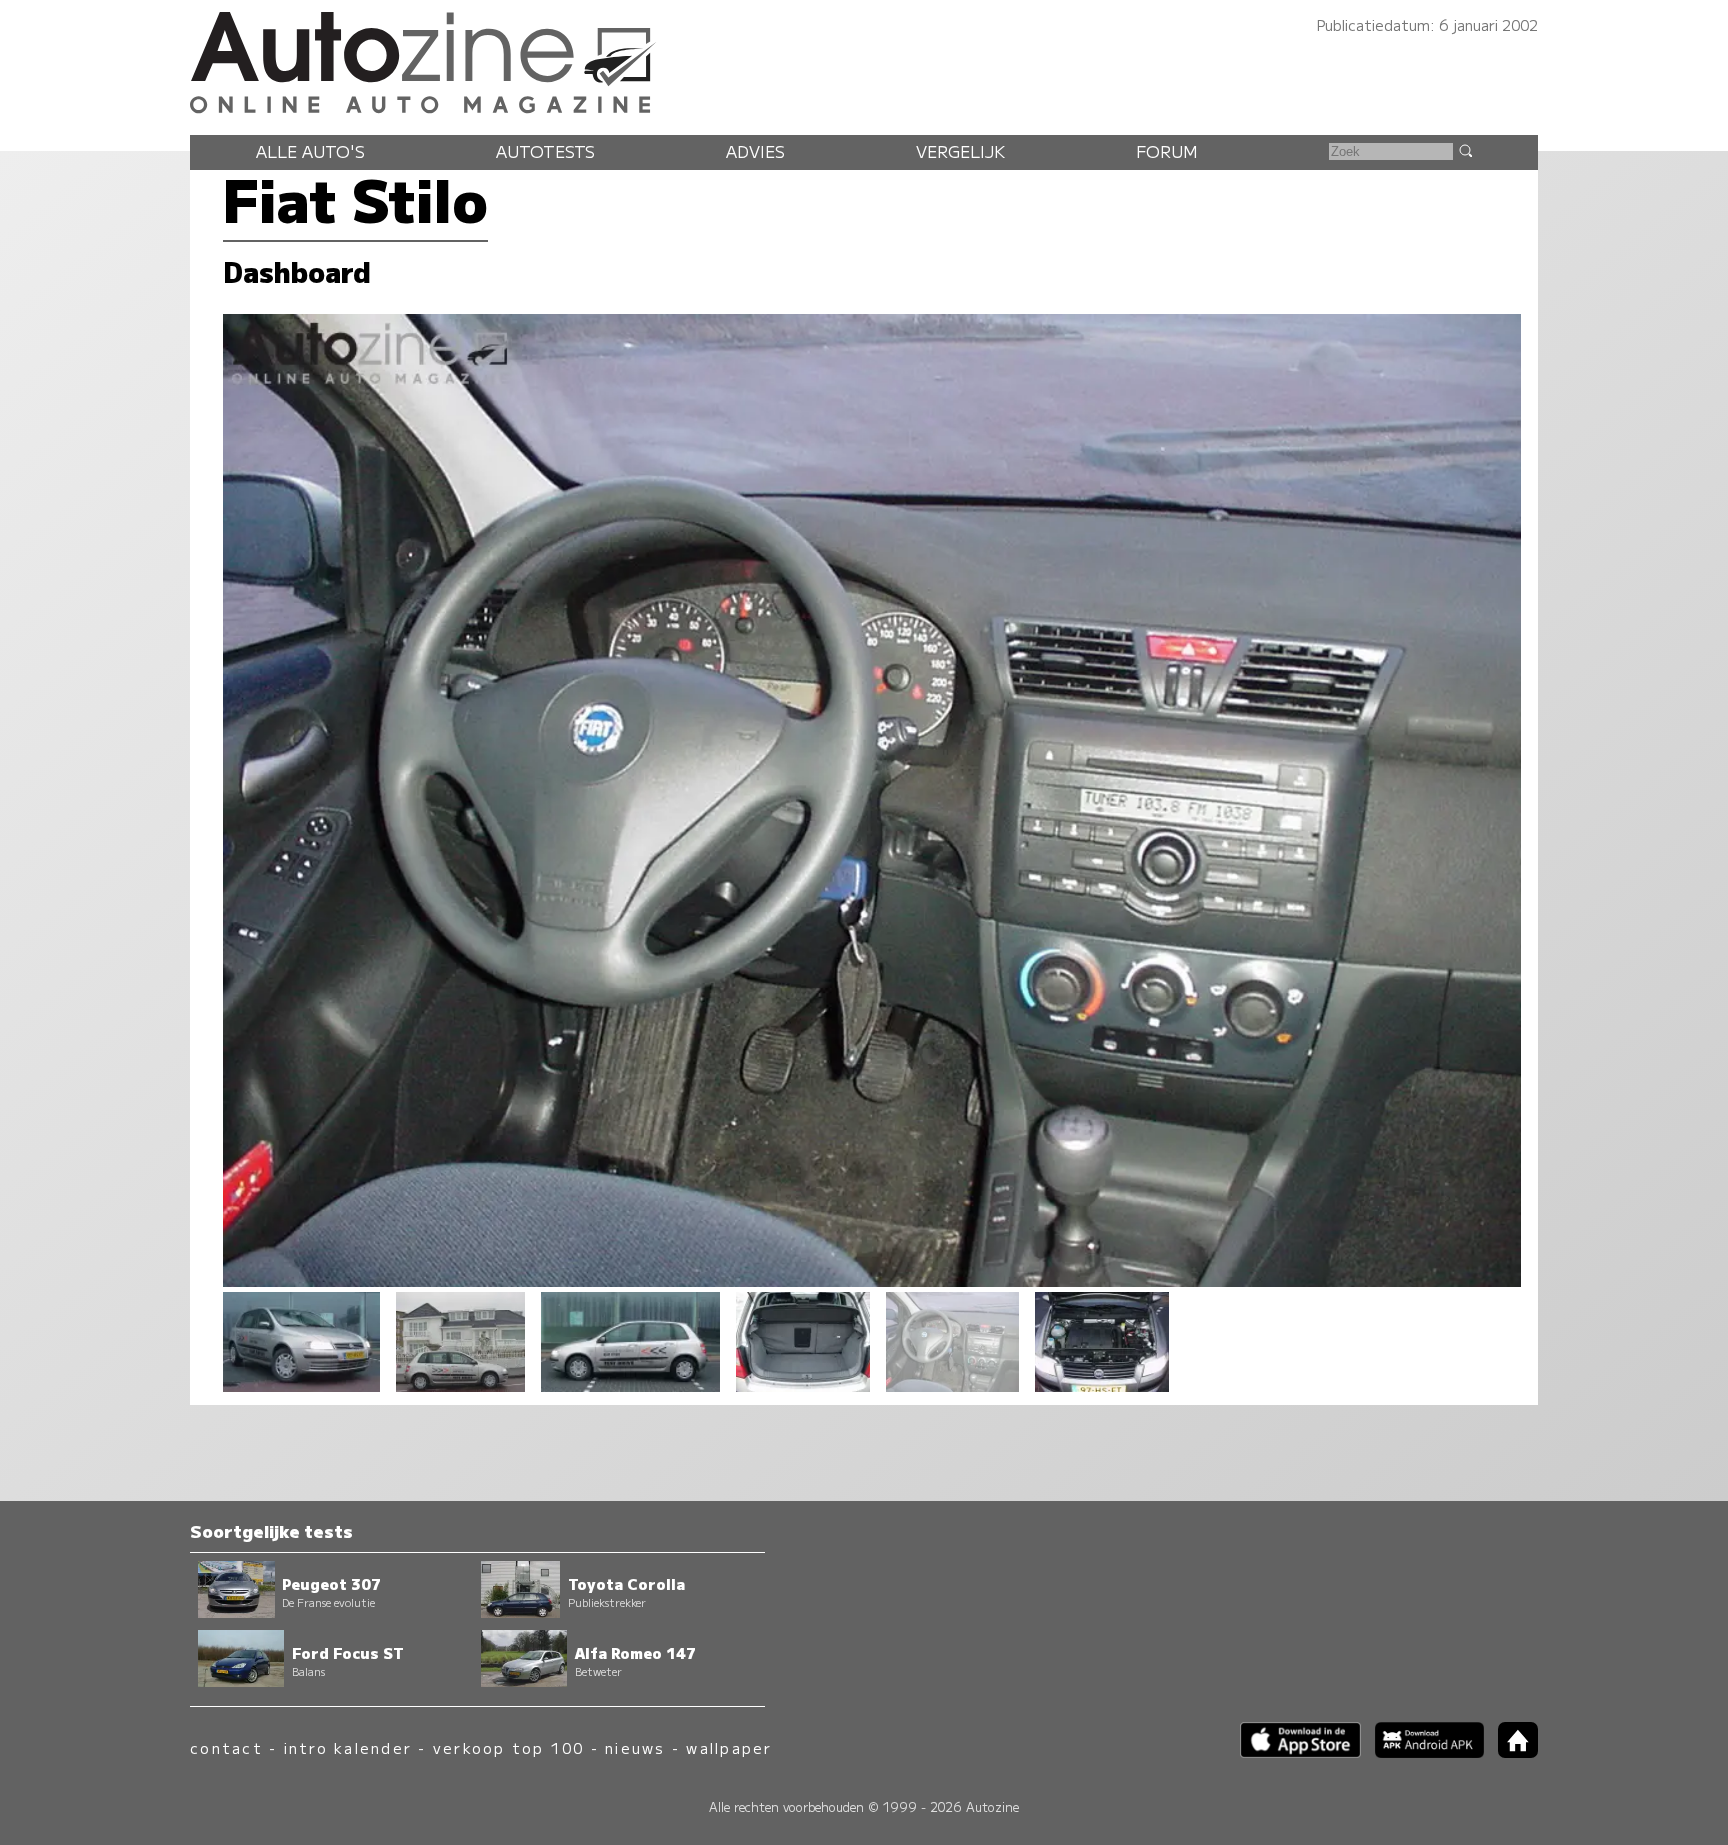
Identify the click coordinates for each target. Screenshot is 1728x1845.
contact (226, 1747)
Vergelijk (960, 151)
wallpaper (729, 1747)
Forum (1167, 151)
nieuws (635, 1747)
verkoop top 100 (509, 1747)
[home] (1511, 1751)
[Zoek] (1465, 150)
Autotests (545, 151)
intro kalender (348, 1747)
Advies (755, 151)
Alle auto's (310, 151)
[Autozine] (864, 59)
